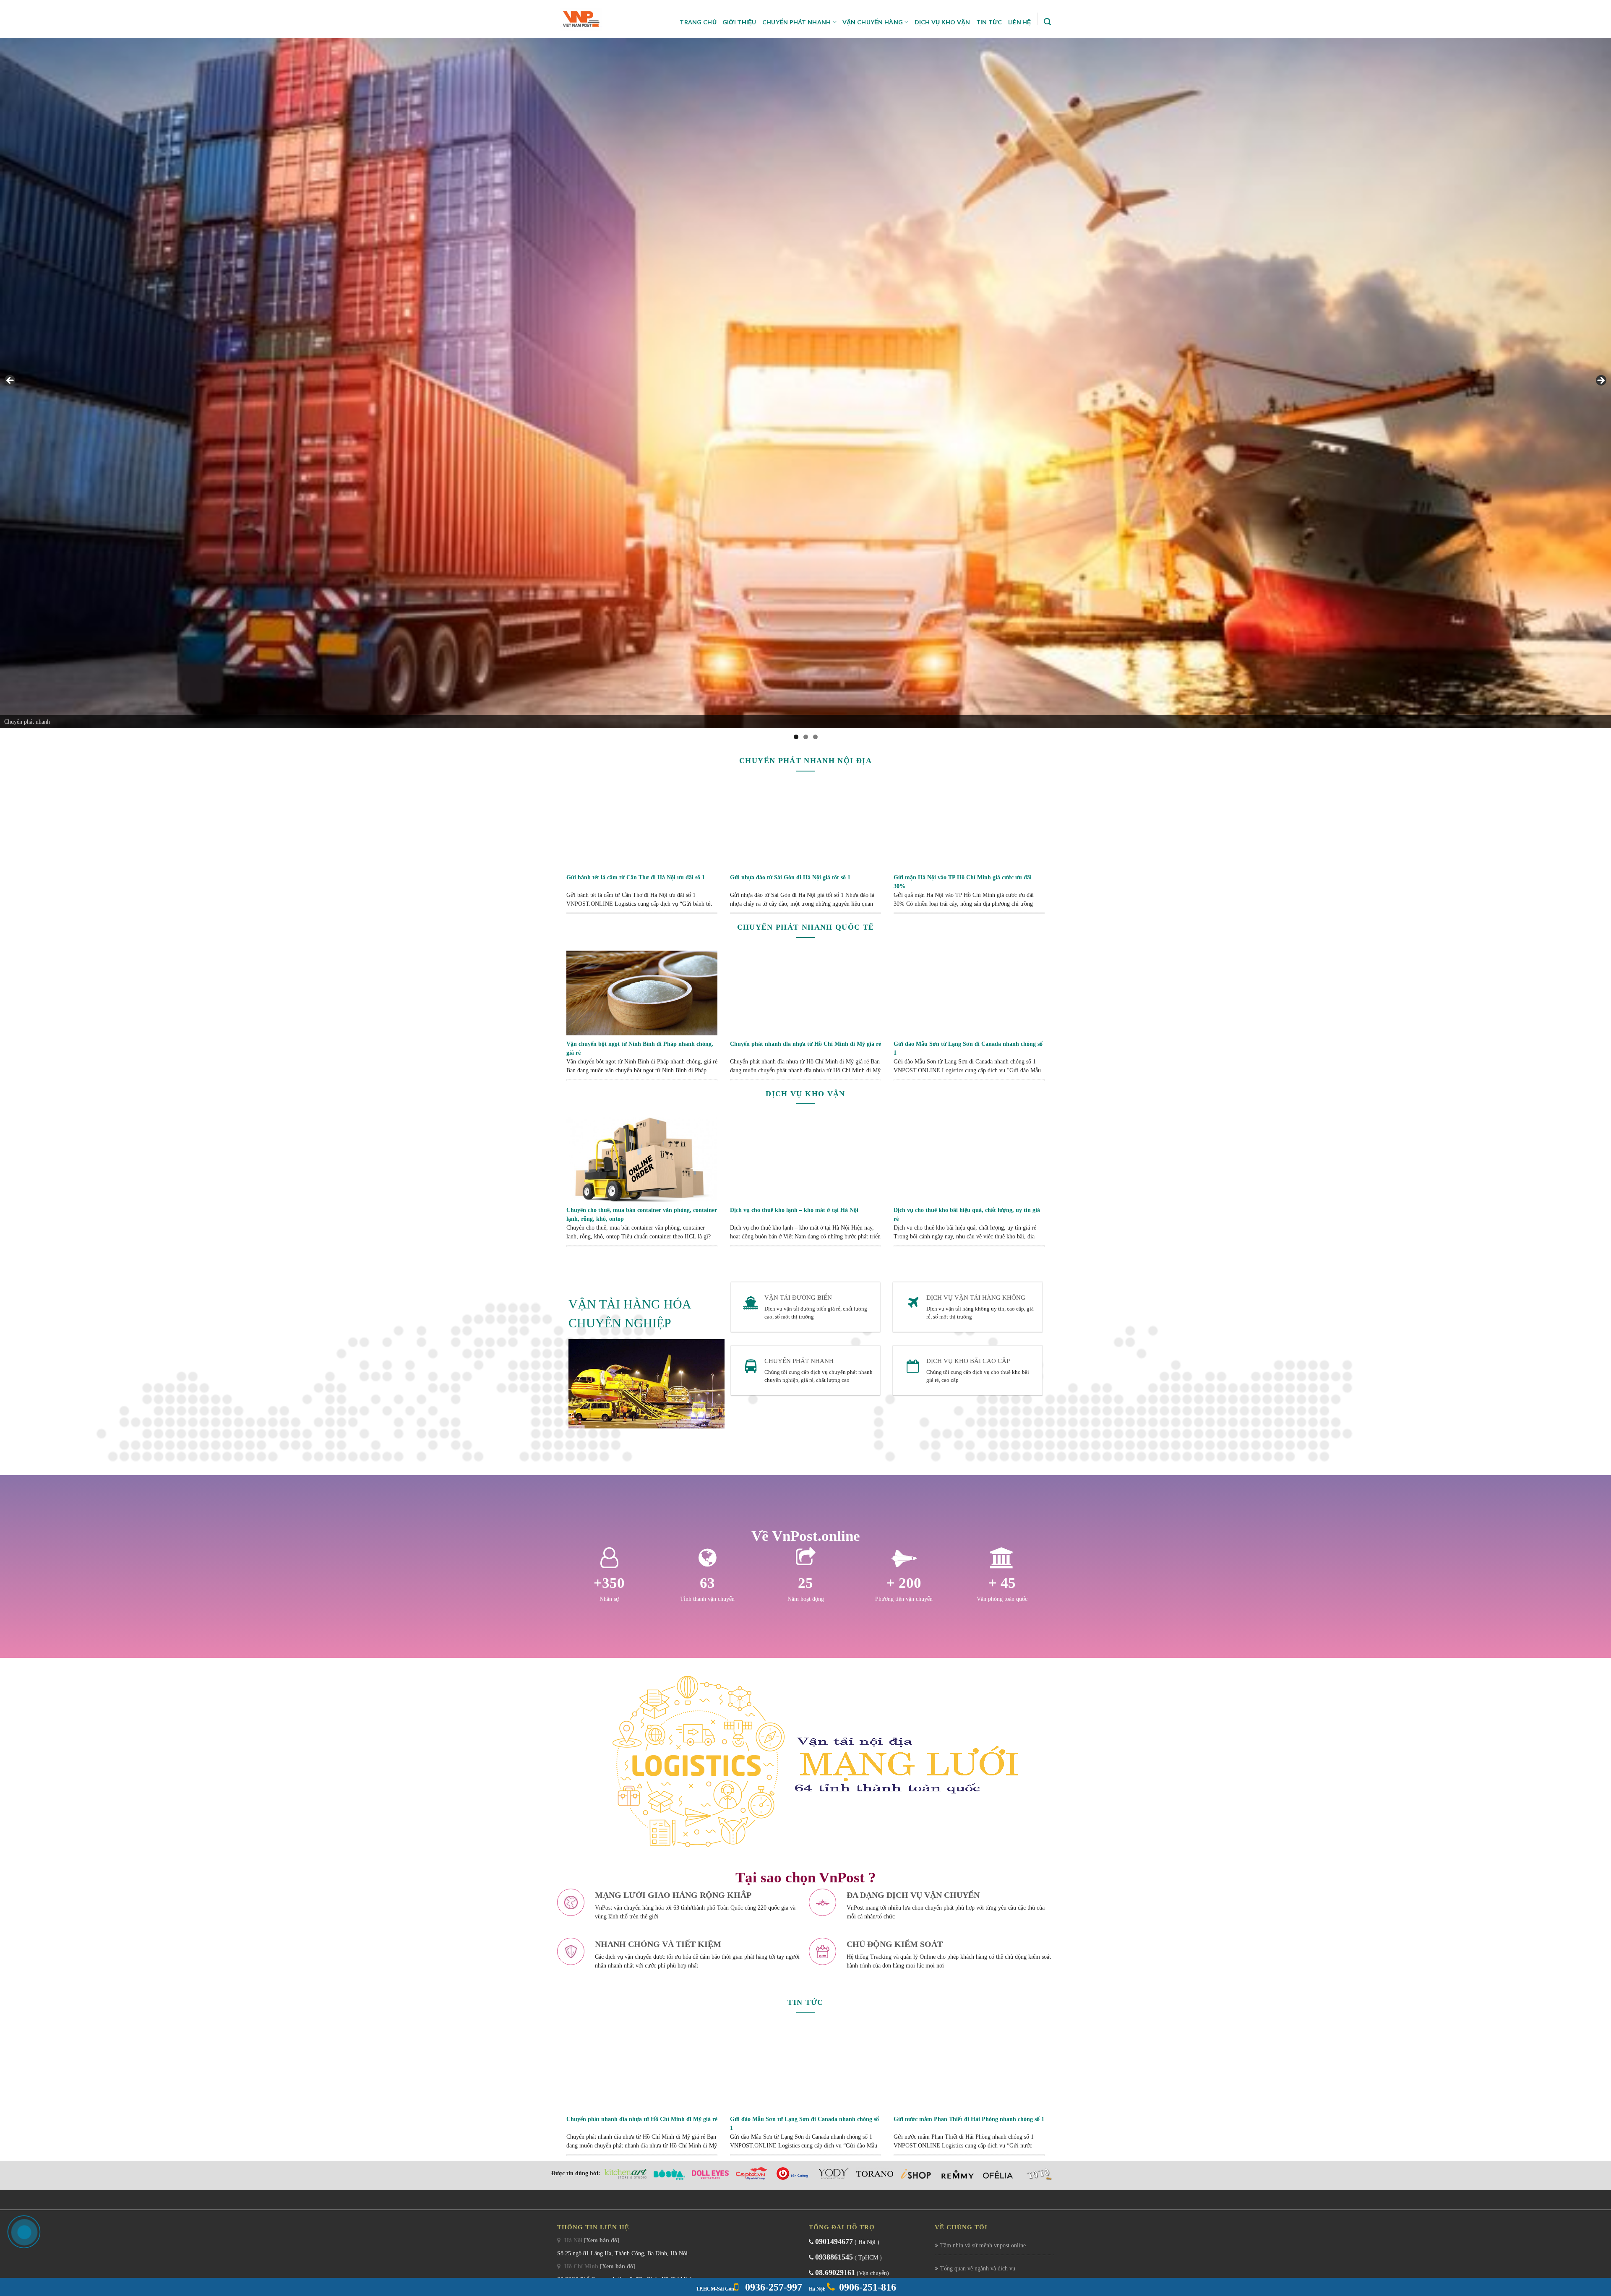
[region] (805, 383)
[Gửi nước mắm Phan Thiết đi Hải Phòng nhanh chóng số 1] (969, 2068)
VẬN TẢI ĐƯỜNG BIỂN (798, 1298)
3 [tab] (815, 737)
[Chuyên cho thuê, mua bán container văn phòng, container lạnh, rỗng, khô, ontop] (642, 1159)
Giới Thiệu (739, 22)
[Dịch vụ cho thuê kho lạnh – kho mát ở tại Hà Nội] (805, 1159)
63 (707, 1583)
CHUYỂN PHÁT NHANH (799, 1361)
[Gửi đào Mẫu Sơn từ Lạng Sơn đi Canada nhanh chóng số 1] (969, 992)
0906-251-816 (868, 2287)
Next (1601, 381)
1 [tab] (796, 737)
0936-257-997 (772, 2287)
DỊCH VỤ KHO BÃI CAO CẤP (968, 1361)
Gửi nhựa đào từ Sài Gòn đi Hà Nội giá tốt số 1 (790, 877)
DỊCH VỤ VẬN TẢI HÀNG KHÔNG (976, 1298)
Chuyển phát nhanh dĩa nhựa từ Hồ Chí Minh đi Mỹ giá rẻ (805, 1044)
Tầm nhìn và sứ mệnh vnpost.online (983, 2245)
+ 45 (1002, 1583)
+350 (609, 1583)
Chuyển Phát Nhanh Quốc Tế (806, 927)
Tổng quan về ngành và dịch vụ (978, 2269)
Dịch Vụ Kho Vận (942, 22)
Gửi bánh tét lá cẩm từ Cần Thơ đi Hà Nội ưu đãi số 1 (636, 877)
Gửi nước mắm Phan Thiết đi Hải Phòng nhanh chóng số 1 (969, 2119)
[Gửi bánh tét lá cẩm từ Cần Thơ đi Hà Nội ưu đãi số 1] (642, 826)
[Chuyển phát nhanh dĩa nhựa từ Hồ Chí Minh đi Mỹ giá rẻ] (805, 992)
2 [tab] (806, 737)
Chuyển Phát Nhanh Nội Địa (805, 761)
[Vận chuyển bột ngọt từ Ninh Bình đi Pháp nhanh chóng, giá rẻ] (642, 992)
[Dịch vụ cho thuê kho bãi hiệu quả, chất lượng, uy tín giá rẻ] (969, 1159)
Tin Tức (989, 22)
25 (805, 1583)
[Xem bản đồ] (602, 2240)
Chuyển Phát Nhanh (797, 22)
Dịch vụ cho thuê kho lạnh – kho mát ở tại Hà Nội (794, 1210)
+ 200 (904, 1583)
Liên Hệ (1020, 22)
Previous (10, 381)
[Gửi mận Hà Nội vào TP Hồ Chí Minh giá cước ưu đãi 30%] (969, 826)
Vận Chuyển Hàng (873, 22)
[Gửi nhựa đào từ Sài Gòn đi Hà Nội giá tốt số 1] (805, 826)
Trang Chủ (698, 22)
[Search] (1047, 22)
